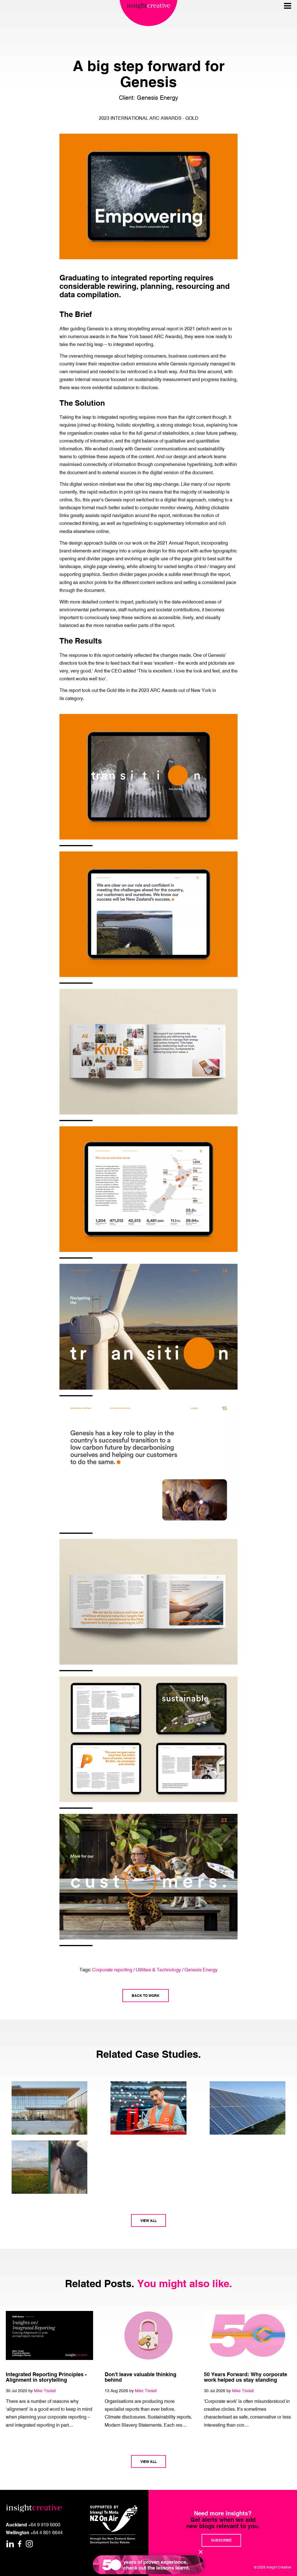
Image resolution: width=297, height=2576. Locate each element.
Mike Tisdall (45, 2391)
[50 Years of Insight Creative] (148, 2565)
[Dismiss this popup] (201, 2552)
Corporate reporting (112, 1970)
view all (148, 2220)
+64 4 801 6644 (47, 2533)
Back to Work (146, 1995)
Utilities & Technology (158, 1970)
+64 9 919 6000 (44, 2525)
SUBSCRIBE (221, 2540)
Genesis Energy (201, 1970)
